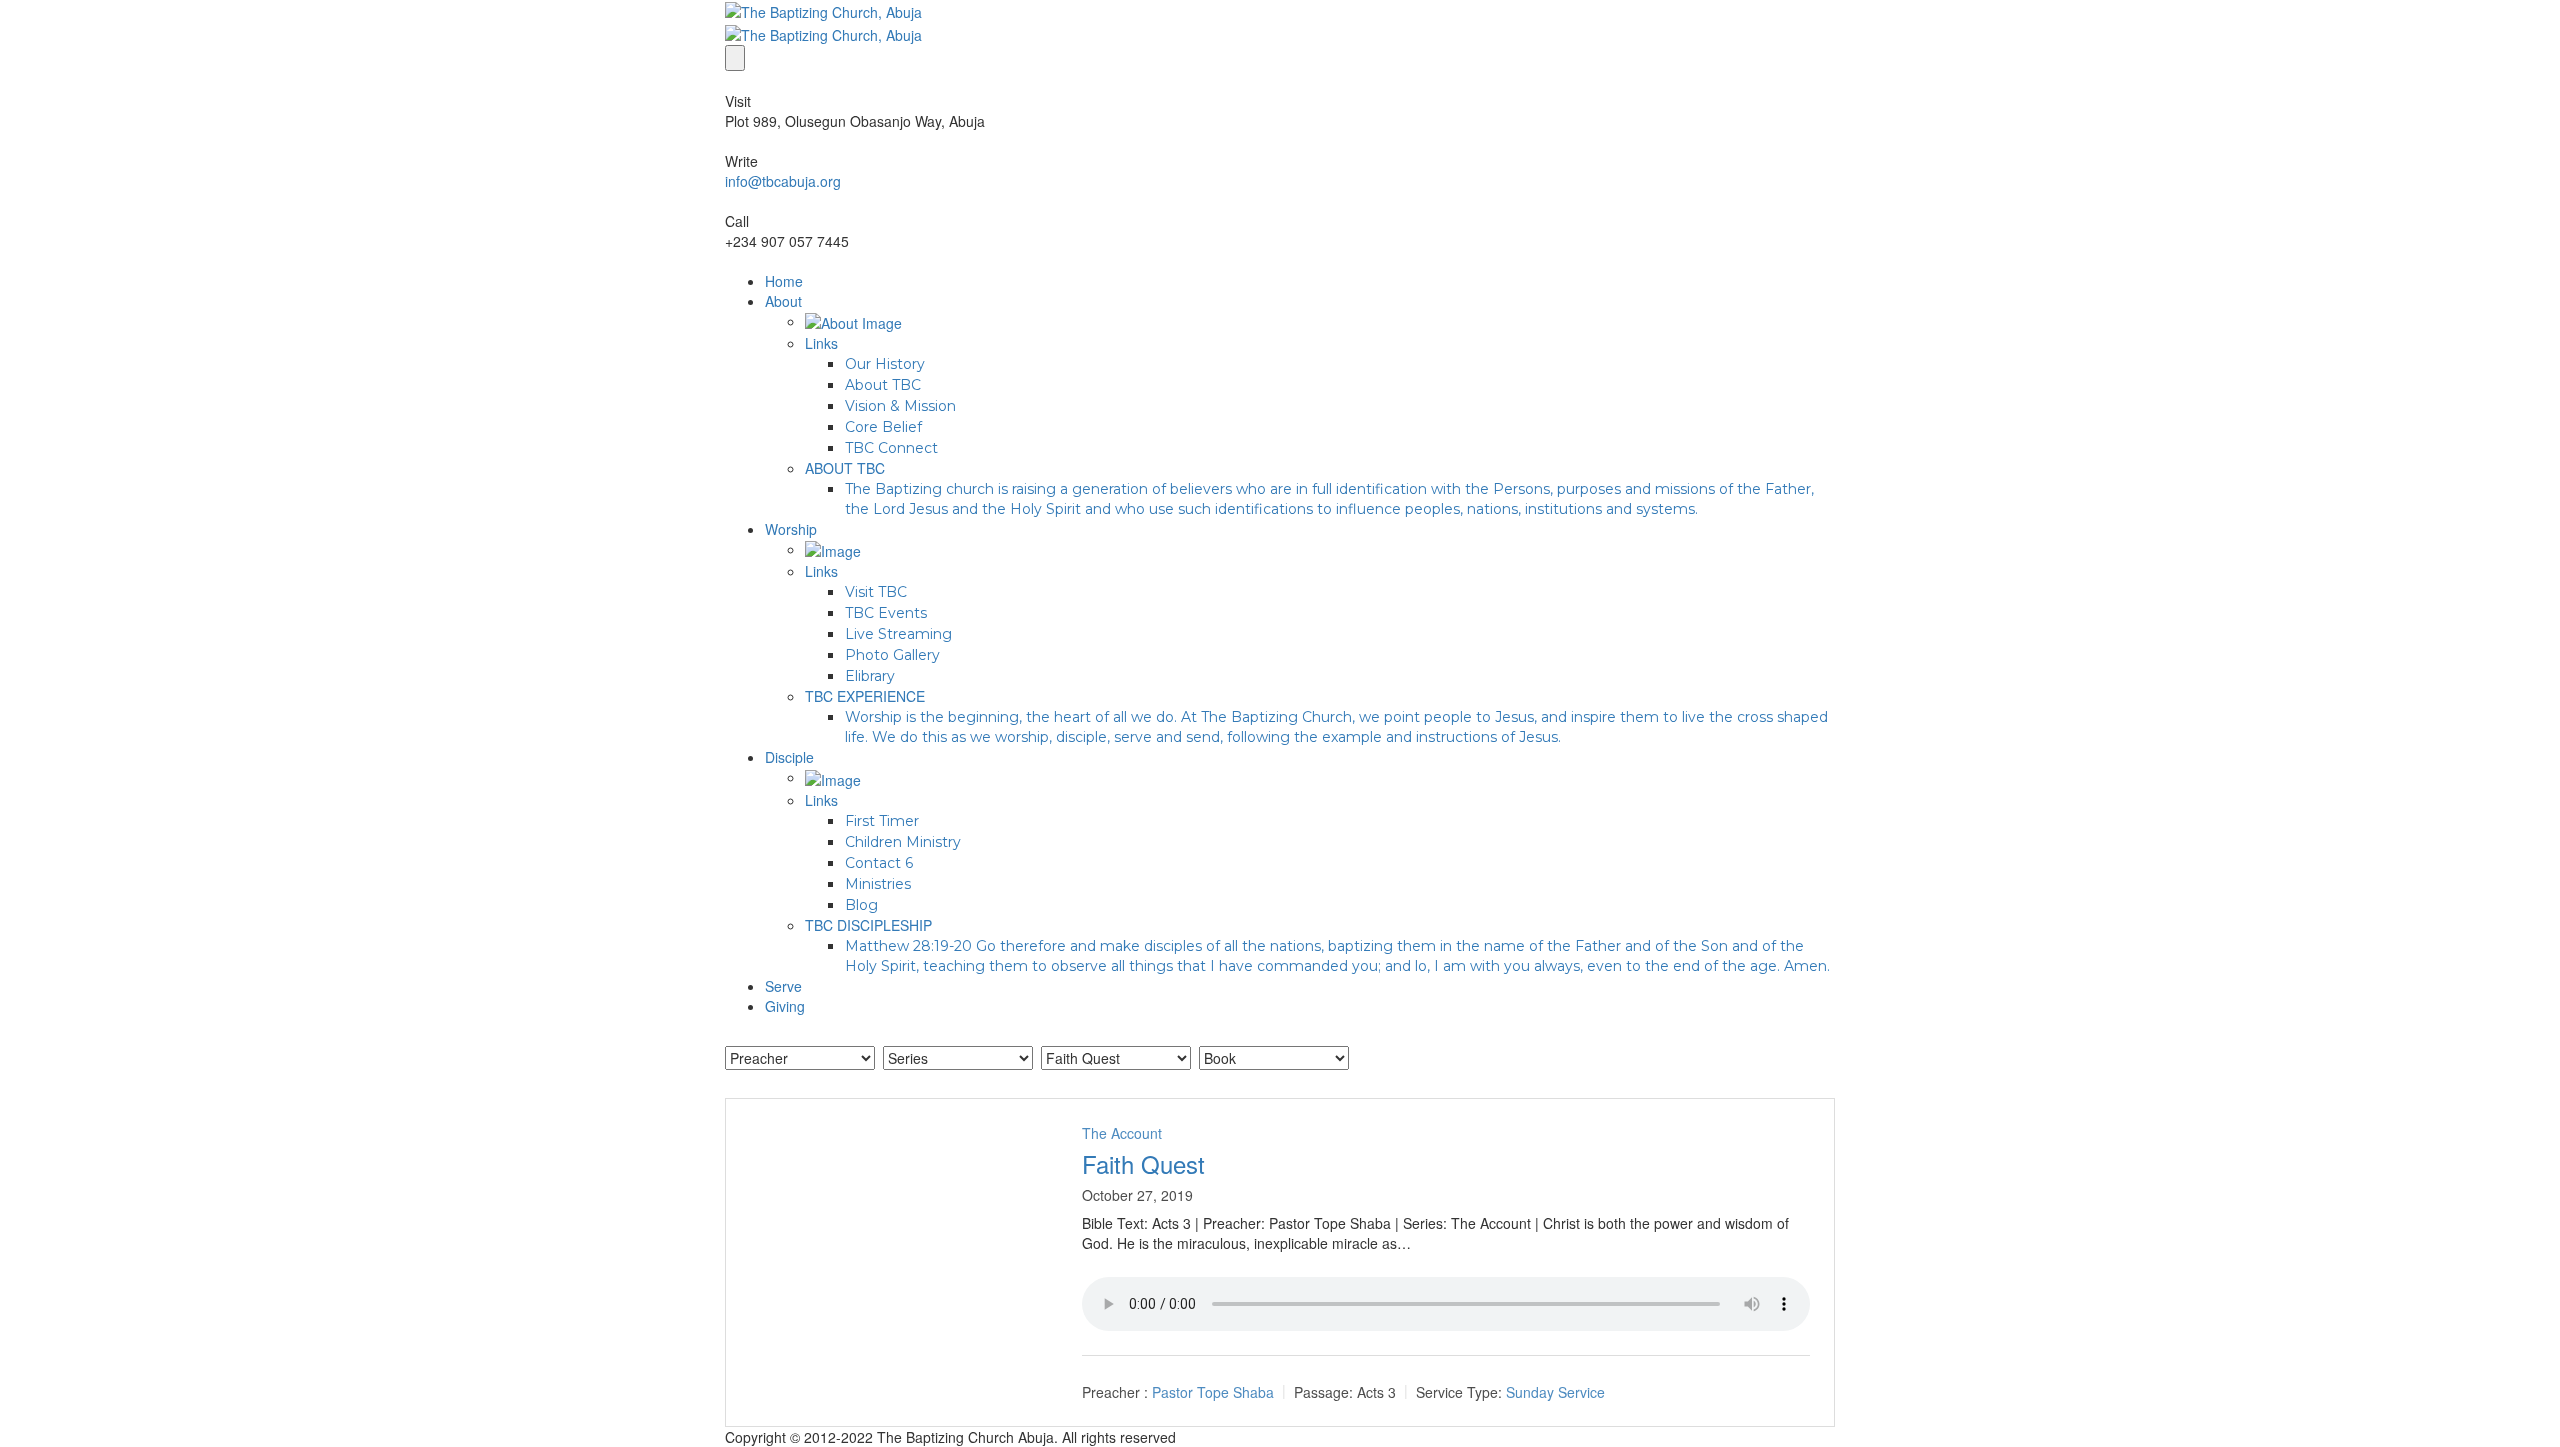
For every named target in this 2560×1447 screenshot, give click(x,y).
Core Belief (883, 427)
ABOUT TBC (845, 468)
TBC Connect (891, 448)
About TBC (883, 385)
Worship (791, 529)
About (783, 301)
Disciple (789, 757)
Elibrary (870, 676)
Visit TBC (876, 592)
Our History (885, 364)
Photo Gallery (892, 655)
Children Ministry (903, 842)
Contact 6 (879, 863)
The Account (1122, 1133)
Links (821, 343)
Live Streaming (898, 634)
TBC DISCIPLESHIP (868, 925)
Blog (861, 905)
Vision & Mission (900, 406)
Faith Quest (1143, 1163)
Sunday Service (1555, 1392)
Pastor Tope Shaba (1213, 1392)
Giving (785, 1006)
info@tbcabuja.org (783, 181)
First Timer (882, 821)
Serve (783, 986)
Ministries (878, 884)
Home (784, 281)
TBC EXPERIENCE (865, 696)
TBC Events (886, 613)
